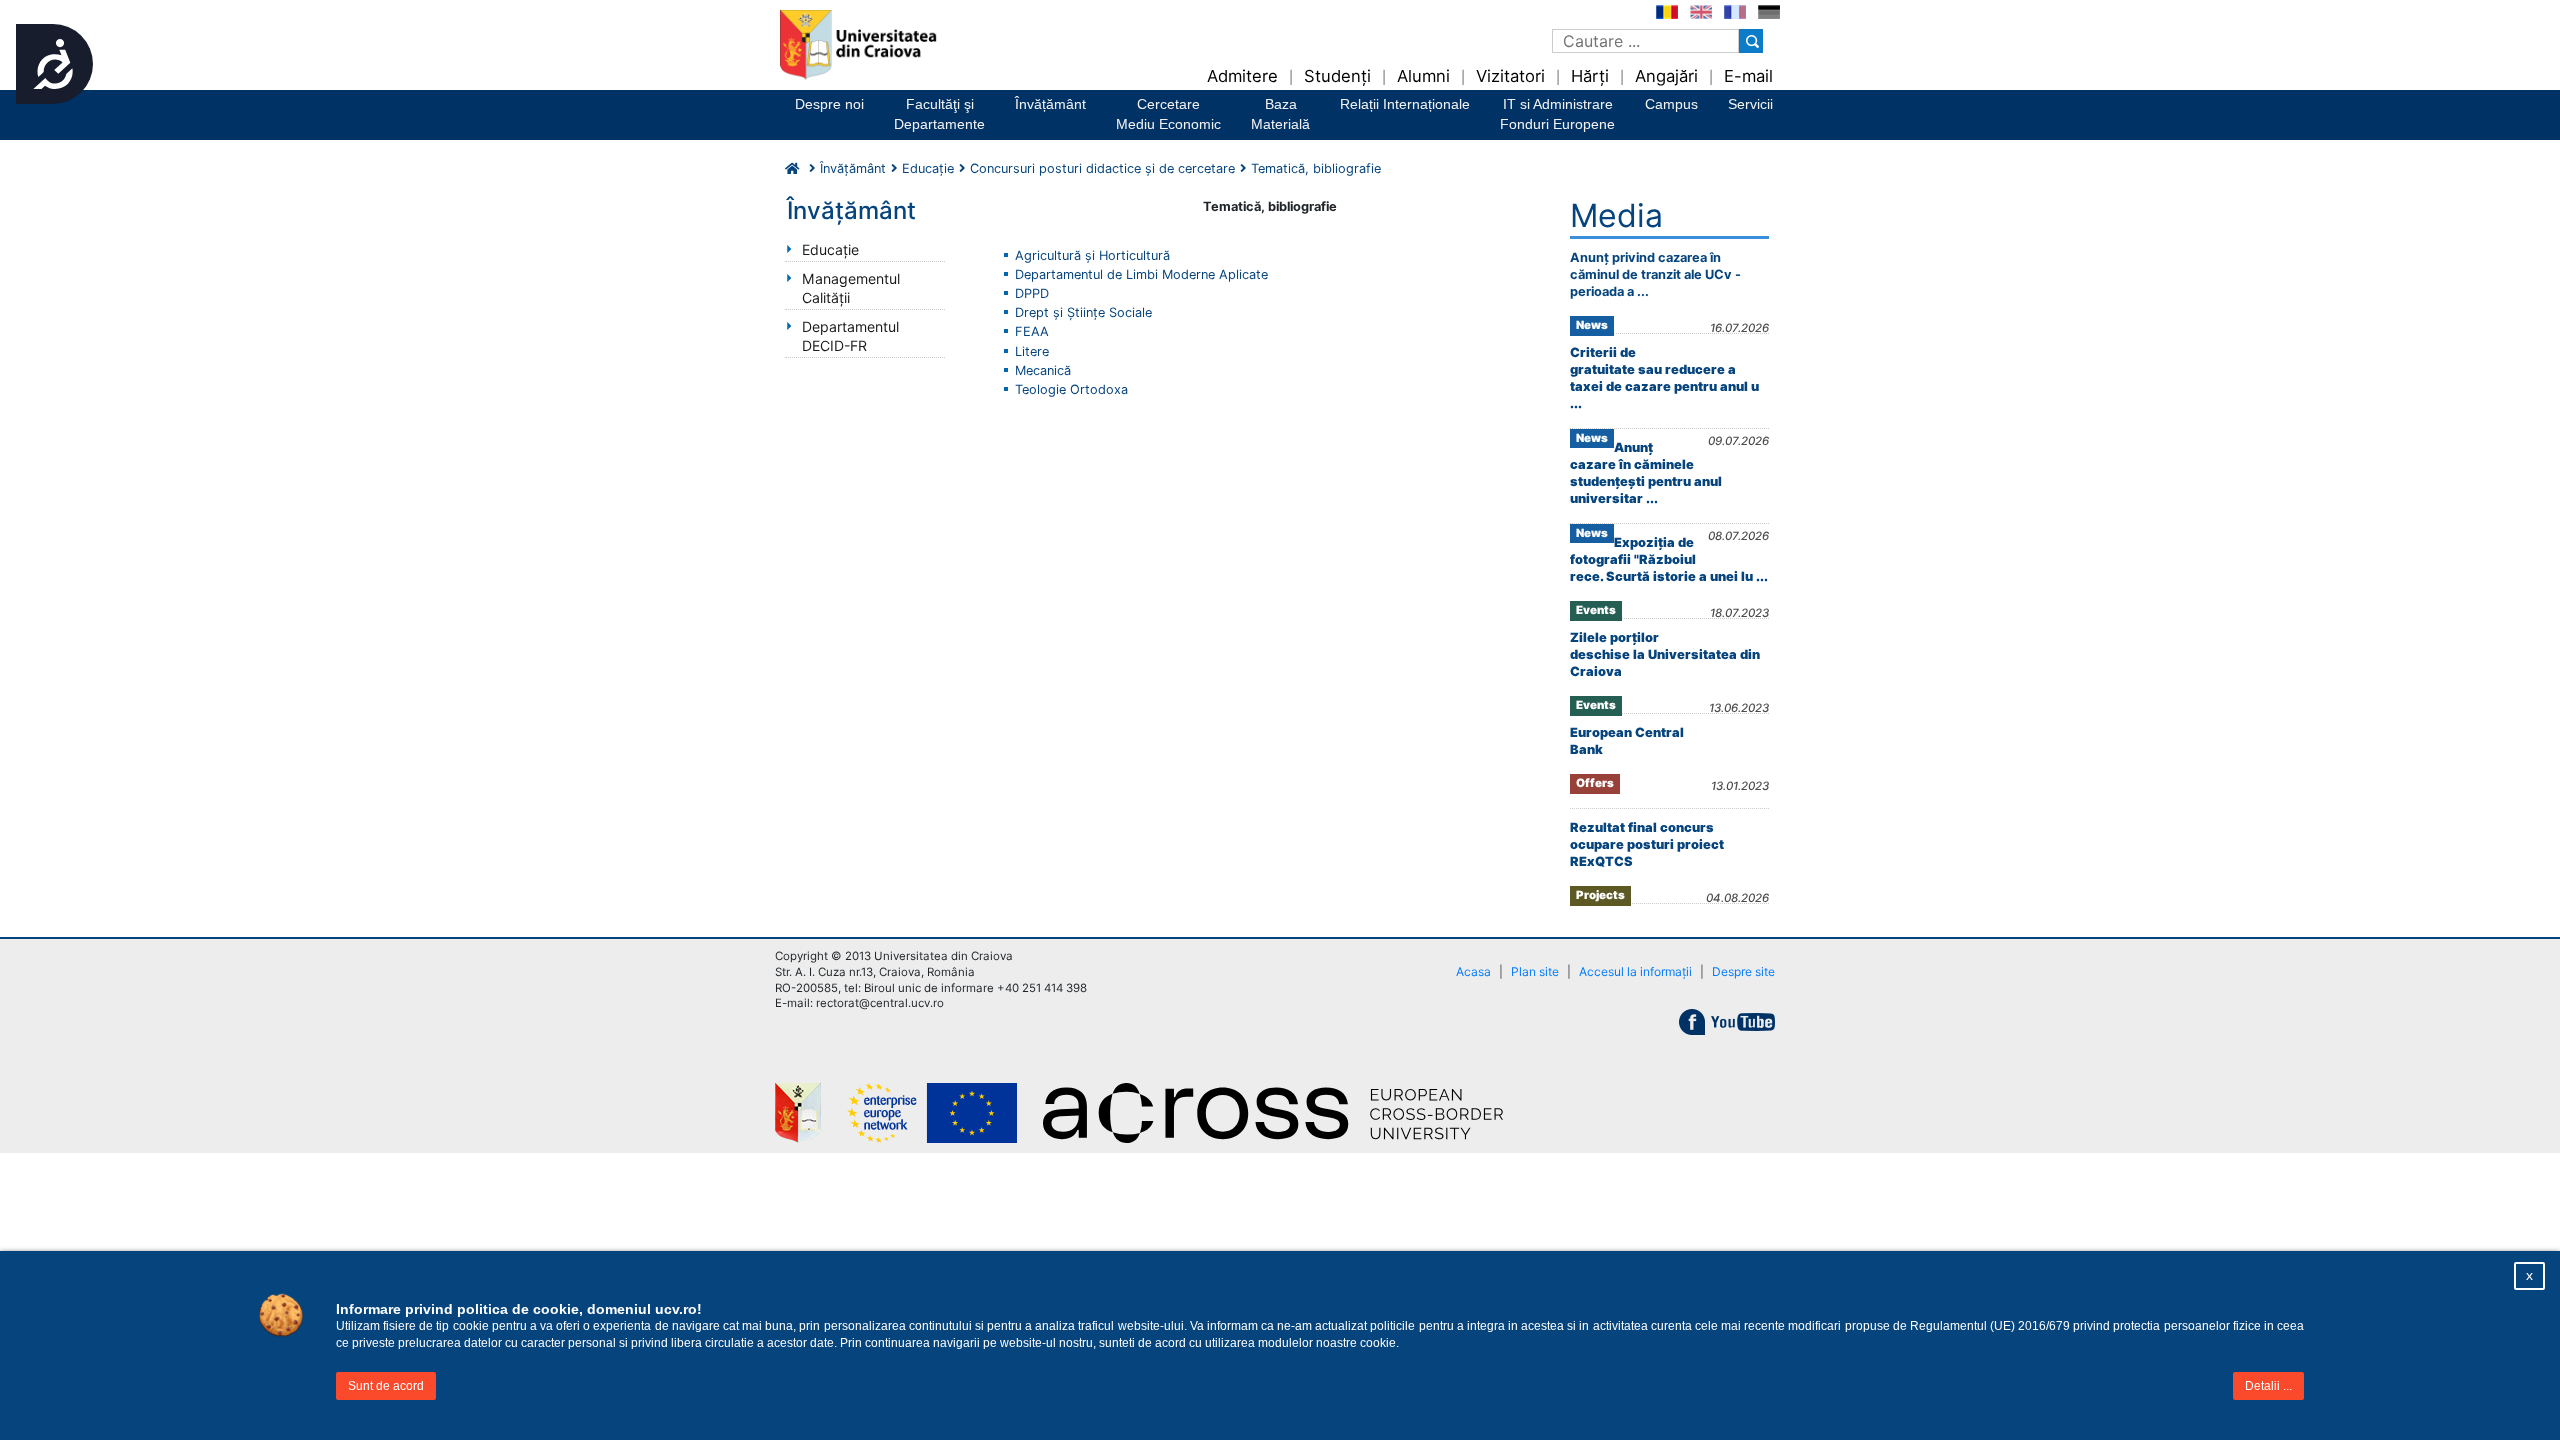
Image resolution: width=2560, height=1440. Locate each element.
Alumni (1423, 76)
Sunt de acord (386, 1386)
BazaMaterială (1280, 114)
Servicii (1750, 104)
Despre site (1743, 971)
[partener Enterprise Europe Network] (945, 1113)
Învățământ (1050, 104)
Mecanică (1043, 370)
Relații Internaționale (1405, 104)
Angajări (1666, 76)
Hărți (1590, 76)
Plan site (1535, 971)
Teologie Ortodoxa (1071, 389)
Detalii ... (2268, 1386)
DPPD (1032, 293)
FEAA (1032, 331)
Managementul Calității (851, 288)
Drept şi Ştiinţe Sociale (1083, 312)
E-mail (1748, 76)
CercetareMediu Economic (1168, 114)
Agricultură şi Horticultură (1092, 255)
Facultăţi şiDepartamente (939, 114)
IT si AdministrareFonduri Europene (1557, 114)
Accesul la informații (1635, 971)
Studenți (1337, 76)
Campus (1671, 104)
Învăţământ (853, 168)
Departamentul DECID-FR (850, 336)
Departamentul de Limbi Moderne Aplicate (1141, 274)
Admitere (1242, 76)
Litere (1032, 351)
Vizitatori (1510, 76)
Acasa (1473, 971)
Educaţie (830, 249)
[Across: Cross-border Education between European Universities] (1285, 1113)
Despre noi (829, 104)
